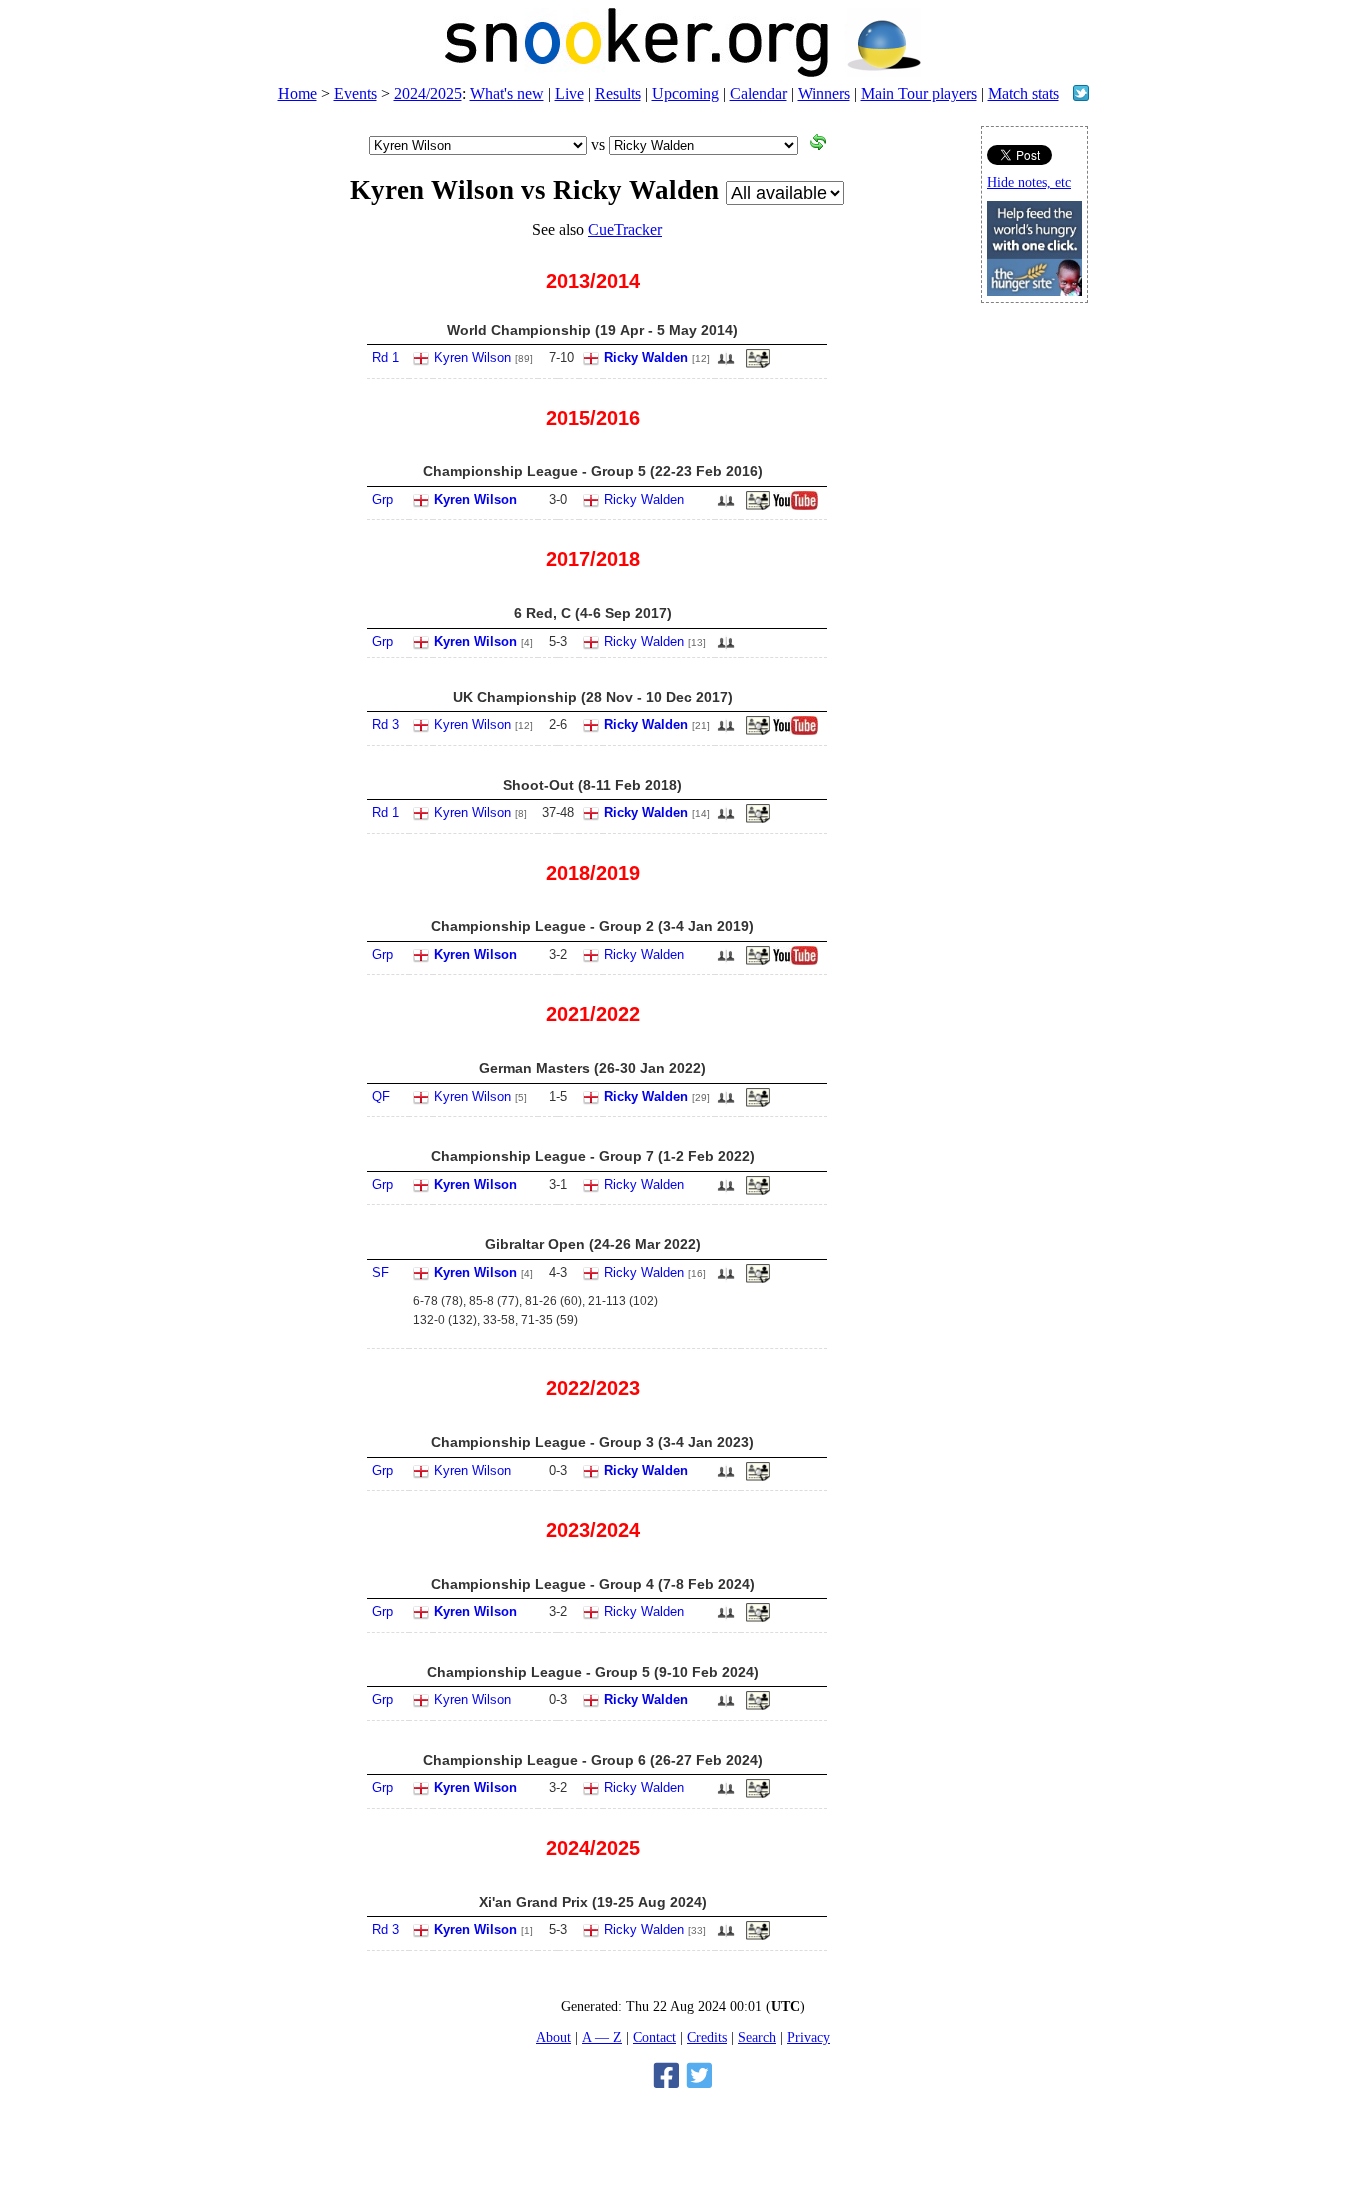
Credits (707, 2037)
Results (618, 93)
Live (569, 93)
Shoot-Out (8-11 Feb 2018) (592, 785)
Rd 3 (385, 724)
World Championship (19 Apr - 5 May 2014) (592, 330)
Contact (654, 2037)
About (553, 2037)
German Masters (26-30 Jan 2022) (592, 1068)
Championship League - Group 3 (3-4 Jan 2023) (592, 1442)
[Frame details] (758, 731)
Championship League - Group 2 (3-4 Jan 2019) (592, 926)
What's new (507, 93)
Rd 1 (385, 357)
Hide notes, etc (1029, 182)
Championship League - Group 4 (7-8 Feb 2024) (593, 1584)
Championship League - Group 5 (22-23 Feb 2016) (593, 471)
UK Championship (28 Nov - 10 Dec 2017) (593, 697)
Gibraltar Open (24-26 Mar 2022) (593, 1244)
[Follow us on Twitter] (1081, 95)
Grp (382, 499)
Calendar (758, 93)
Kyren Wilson (472, 357)
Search (757, 2037)
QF (381, 1096)
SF (380, 1272)
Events (355, 93)
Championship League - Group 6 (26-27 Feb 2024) (593, 1760)
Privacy (808, 2037)
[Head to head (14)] (726, 364)
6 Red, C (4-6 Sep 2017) (593, 613)
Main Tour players (919, 93)
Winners (824, 93)
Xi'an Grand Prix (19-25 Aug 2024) (593, 1902)
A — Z (602, 2037)
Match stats (1023, 93)
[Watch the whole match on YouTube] (798, 506)
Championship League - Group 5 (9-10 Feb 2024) (593, 1672)
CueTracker (625, 229)
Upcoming (685, 93)
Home (297, 93)
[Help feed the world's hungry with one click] (1034, 290)
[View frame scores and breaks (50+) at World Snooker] (758, 364)
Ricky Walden (646, 357)
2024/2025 (428, 93)
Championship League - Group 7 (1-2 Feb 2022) (593, 1156)
